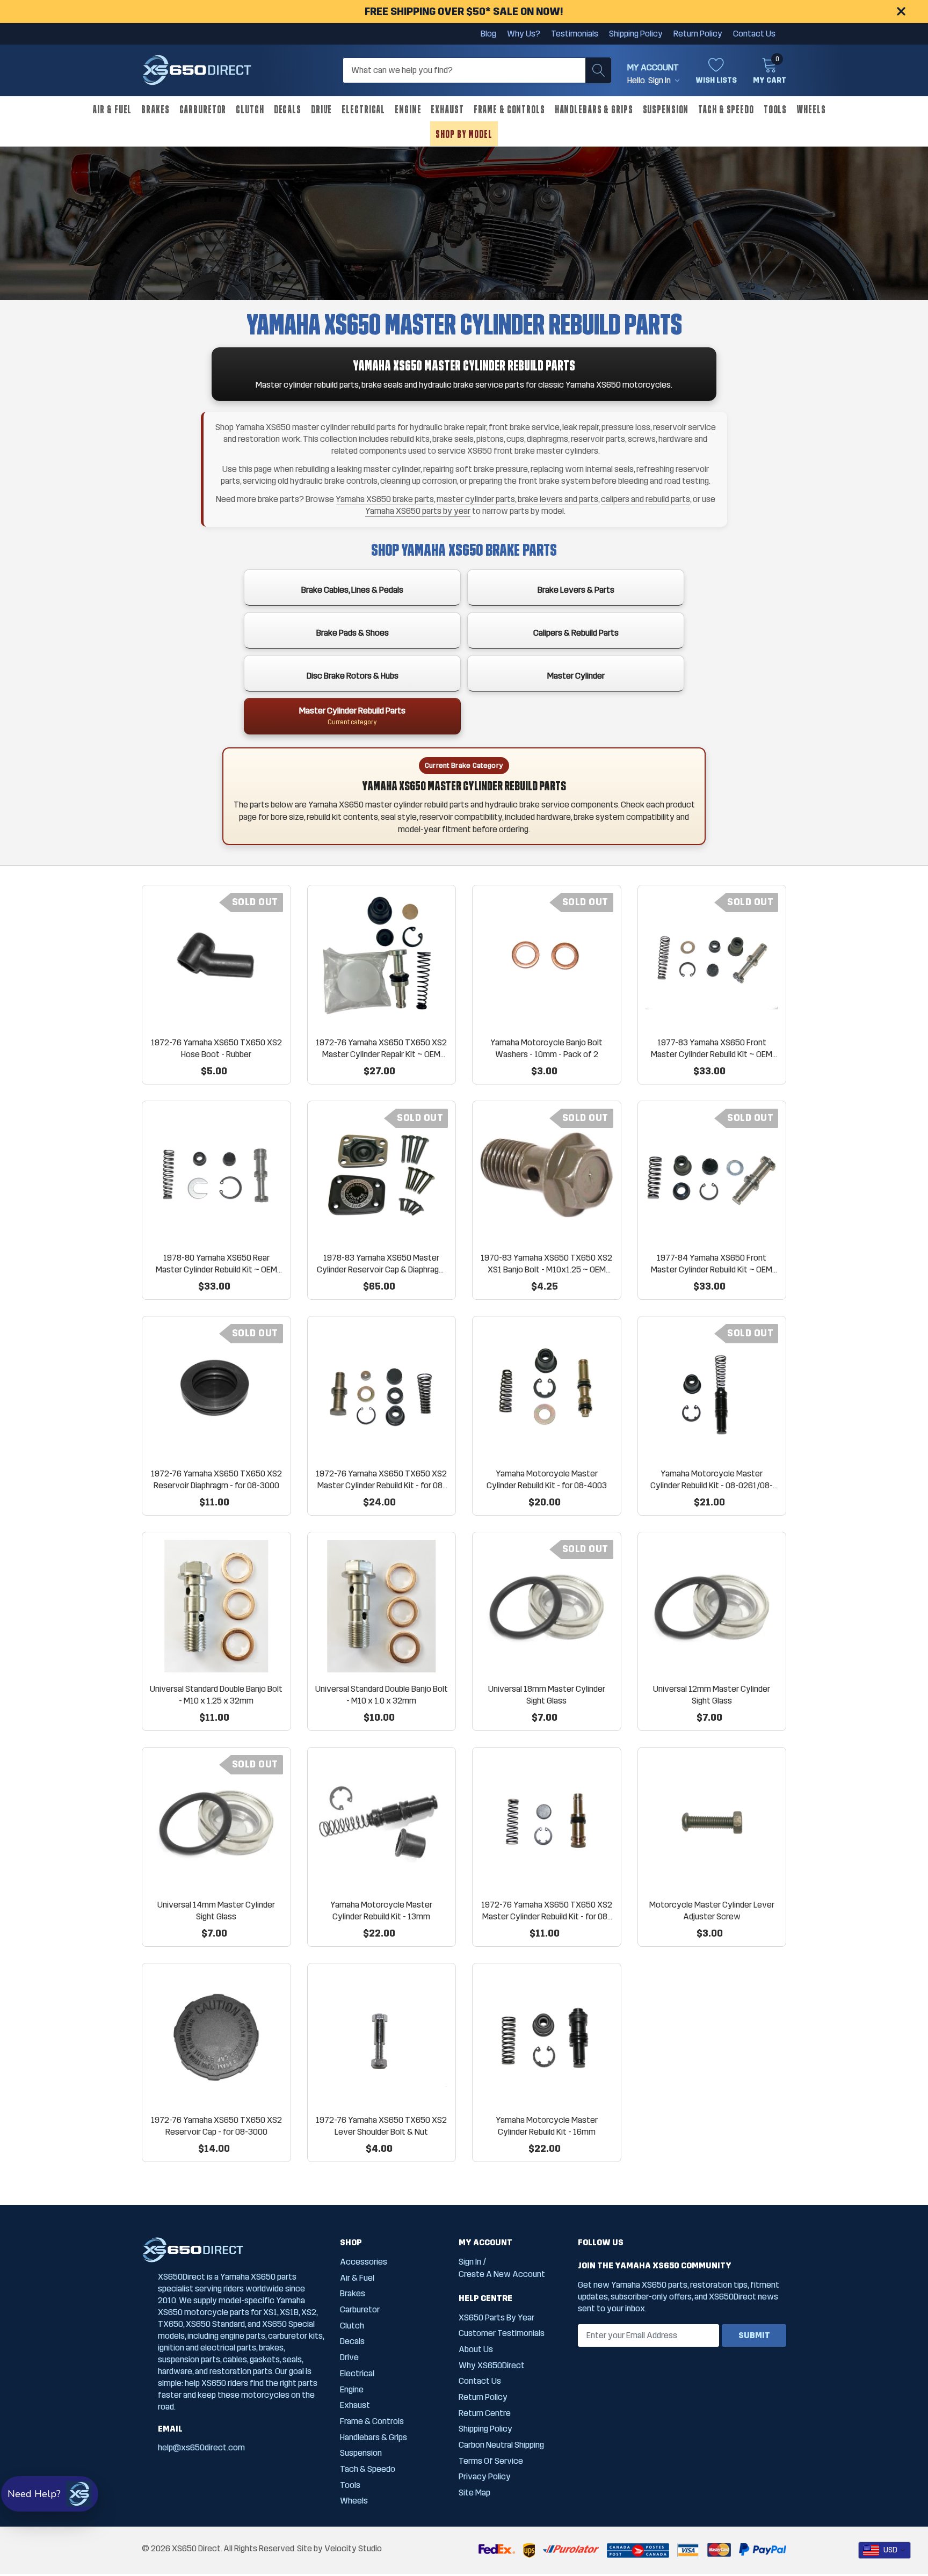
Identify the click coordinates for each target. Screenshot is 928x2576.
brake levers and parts (558, 499)
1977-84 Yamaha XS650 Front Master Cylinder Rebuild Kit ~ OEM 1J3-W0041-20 (712, 1264)
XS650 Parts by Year (496, 2317)
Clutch (250, 109)
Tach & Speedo (726, 109)
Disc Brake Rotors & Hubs (353, 676)
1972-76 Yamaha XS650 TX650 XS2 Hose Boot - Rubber (216, 1048)
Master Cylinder (576, 676)
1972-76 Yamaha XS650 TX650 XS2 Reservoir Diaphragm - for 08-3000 (216, 1479)
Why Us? (524, 34)
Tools (775, 109)
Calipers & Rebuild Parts (576, 633)
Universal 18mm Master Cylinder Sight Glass (547, 1695)
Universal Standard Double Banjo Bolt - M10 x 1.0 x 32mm (382, 1695)
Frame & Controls (509, 109)
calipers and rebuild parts (646, 499)
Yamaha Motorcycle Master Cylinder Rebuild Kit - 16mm (547, 2126)
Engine (408, 109)
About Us (476, 2349)
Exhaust (447, 109)
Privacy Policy (485, 2476)
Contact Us (754, 34)
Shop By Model (464, 134)
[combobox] (885, 2550)
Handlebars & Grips (594, 109)
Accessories (364, 2262)
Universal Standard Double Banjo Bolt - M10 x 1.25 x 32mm (216, 1695)
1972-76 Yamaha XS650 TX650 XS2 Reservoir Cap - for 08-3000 (216, 2126)
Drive (321, 109)
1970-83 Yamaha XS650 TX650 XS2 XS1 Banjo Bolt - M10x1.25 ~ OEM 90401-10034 (546, 1264)
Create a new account (502, 2274)
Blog (488, 34)
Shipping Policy (636, 34)
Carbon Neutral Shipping (501, 2445)
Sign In (470, 2262)
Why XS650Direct (492, 2365)
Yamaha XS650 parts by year (418, 511)
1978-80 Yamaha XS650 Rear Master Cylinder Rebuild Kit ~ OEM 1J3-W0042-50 (216, 1264)
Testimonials (575, 34)
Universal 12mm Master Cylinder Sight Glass (712, 1695)
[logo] (197, 70)
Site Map (474, 2493)
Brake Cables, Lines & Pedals (352, 590)
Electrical (363, 109)
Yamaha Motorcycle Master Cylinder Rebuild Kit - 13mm (381, 1911)
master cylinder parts (476, 499)
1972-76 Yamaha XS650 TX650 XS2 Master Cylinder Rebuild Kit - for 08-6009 (547, 1911)
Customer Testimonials (502, 2333)
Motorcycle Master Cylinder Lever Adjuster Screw (712, 1911)
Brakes (155, 109)
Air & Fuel (112, 109)
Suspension (666, 109)
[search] (598, 70)
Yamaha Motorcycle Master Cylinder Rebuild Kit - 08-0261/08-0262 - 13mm (712, 1480)
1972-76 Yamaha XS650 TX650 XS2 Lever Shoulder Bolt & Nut (381, 2126)
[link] (216, 959)
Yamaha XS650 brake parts (385, 499)
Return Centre (485, 2413)
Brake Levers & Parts (576, 590)
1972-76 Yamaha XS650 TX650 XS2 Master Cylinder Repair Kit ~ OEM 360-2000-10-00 (381, 1049)
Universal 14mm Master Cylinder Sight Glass (216, 1911)
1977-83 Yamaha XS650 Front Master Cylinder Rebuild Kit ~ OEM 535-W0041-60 (712, 1049)
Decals (288, 109)
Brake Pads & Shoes (353, 633)
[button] (50, 2494)
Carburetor (203, 109)
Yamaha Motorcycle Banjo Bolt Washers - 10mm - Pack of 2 (546, 1048)
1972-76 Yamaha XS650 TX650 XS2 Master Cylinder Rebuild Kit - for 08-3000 (381, 1480)
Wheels (811, 109)
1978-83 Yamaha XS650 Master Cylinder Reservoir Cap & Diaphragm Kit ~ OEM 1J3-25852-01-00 (381, 1264)
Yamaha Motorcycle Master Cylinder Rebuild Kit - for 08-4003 (547, 1479)
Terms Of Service (491, 2461)
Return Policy (698, 34)
